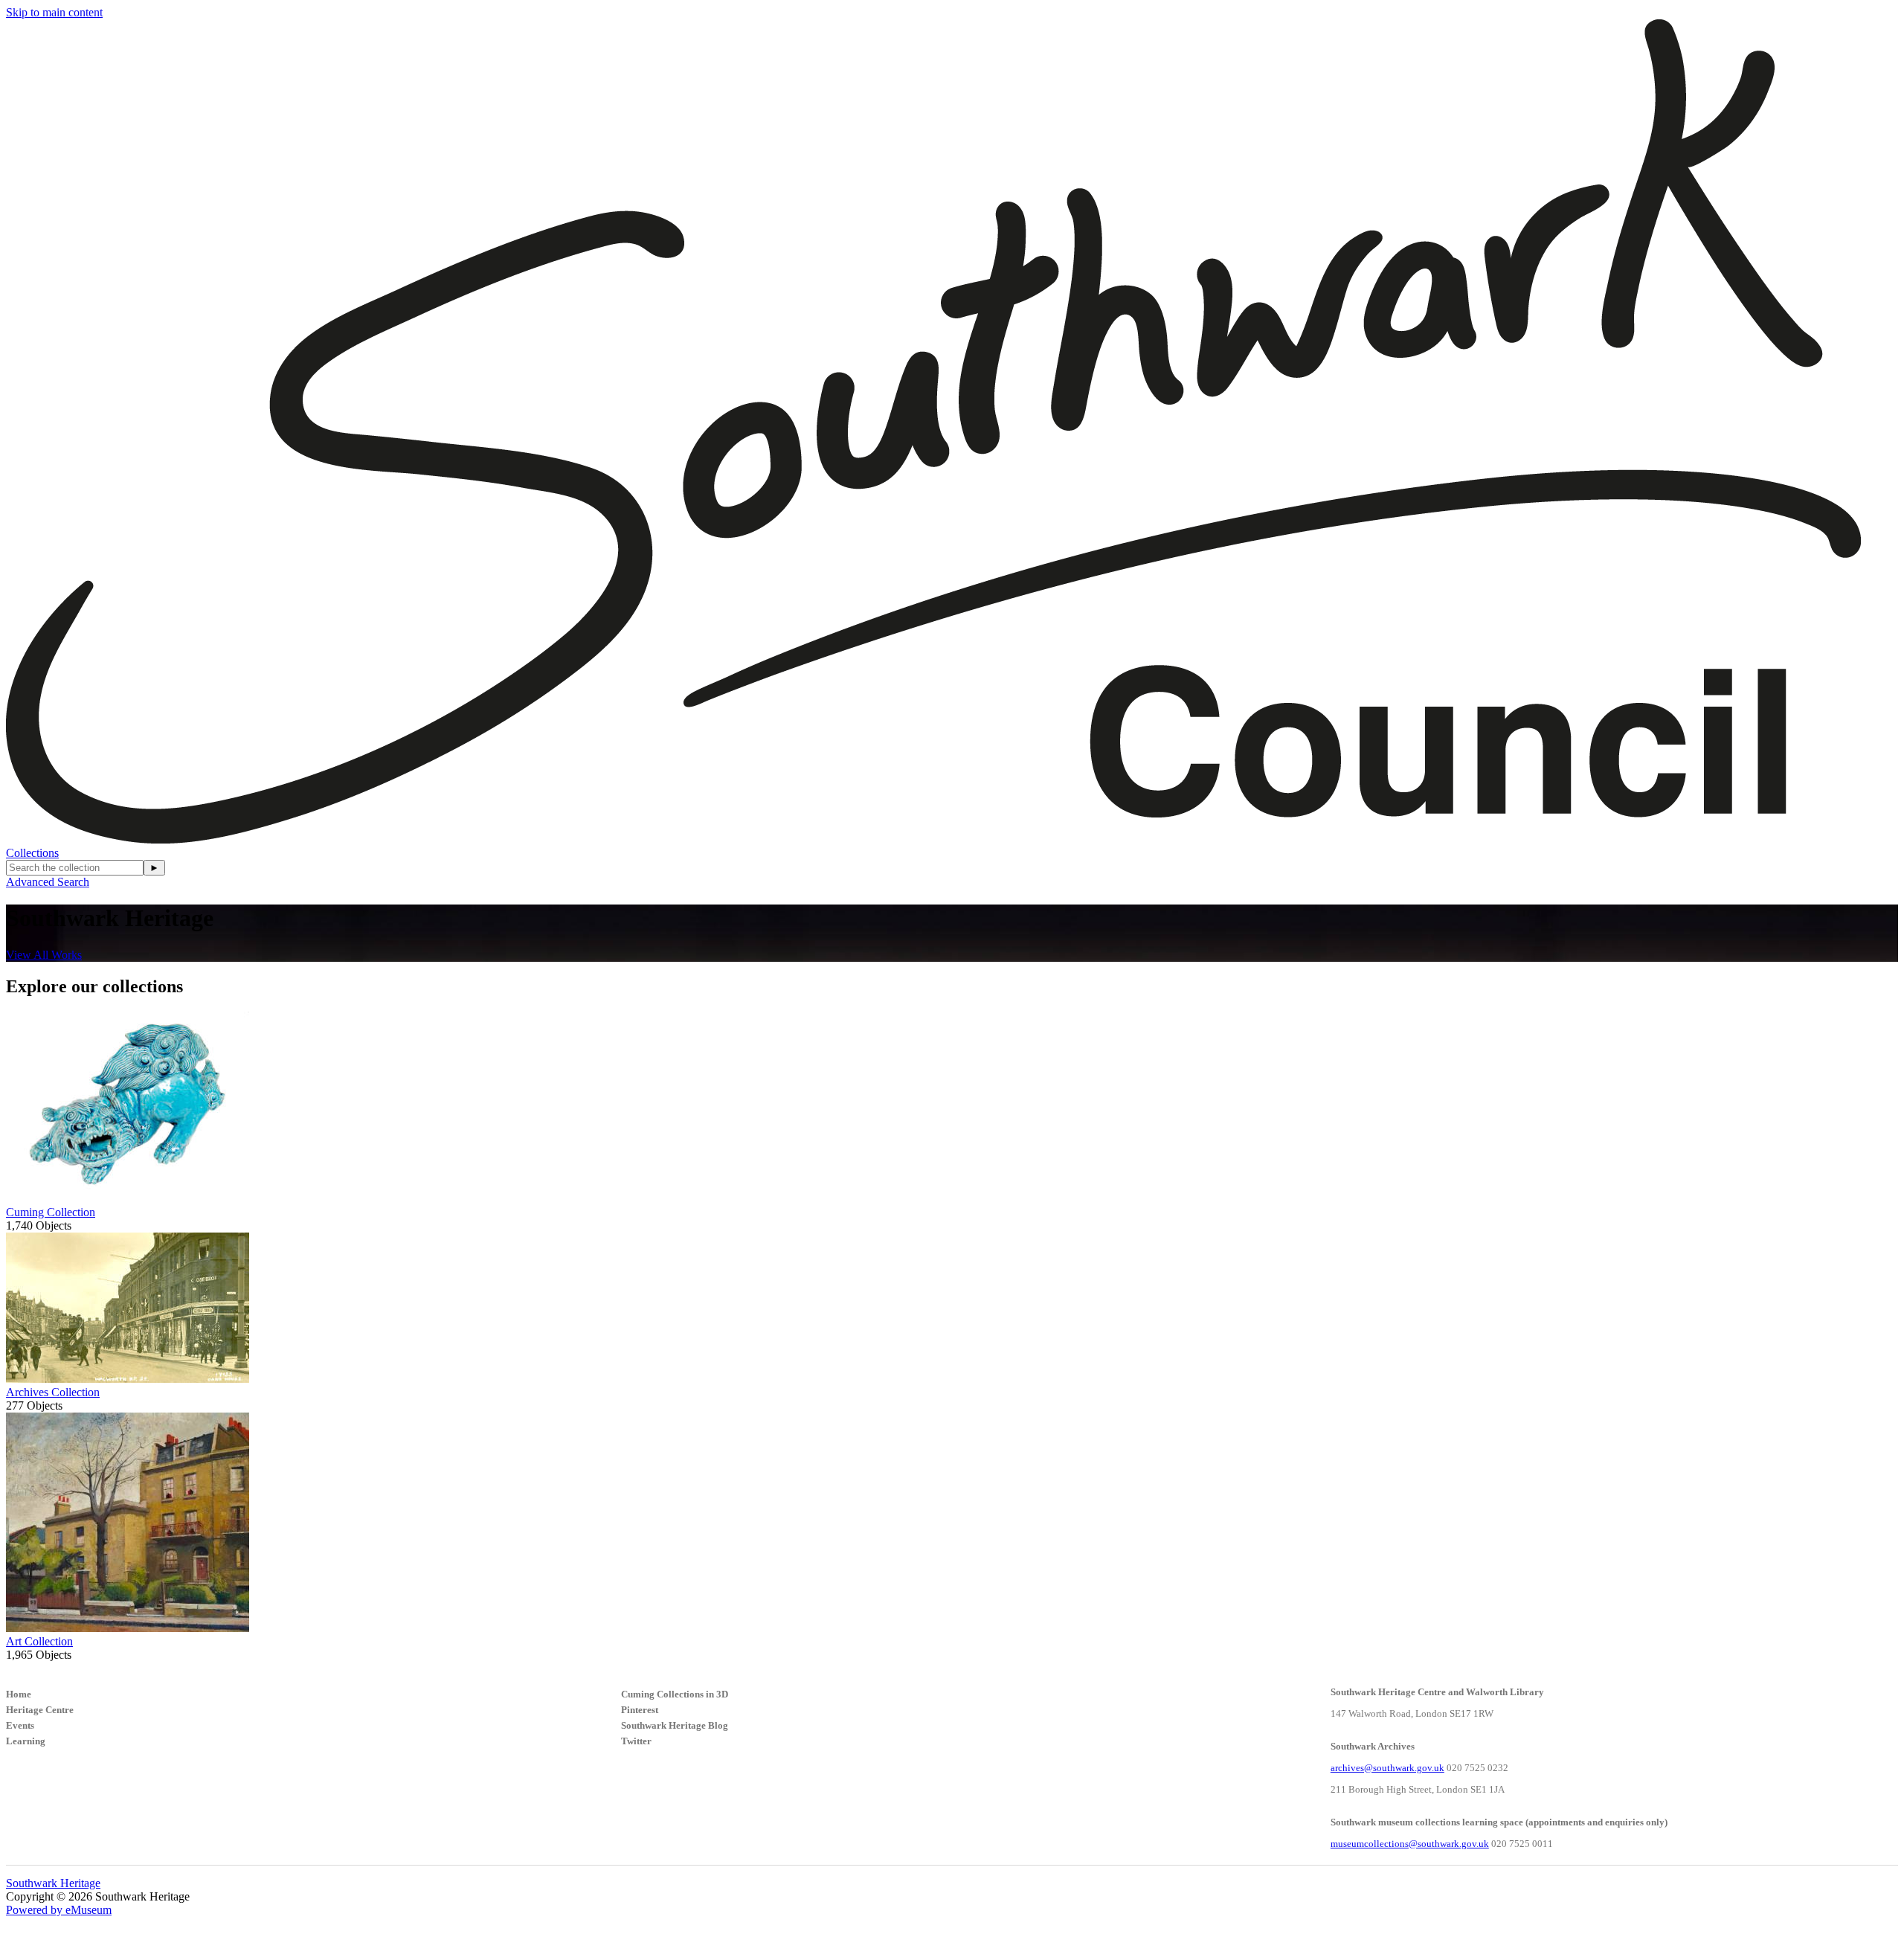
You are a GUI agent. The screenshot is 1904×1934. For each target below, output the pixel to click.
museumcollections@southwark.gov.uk (1410, 1844)
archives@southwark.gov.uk (1387, 1768)
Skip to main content (54, 12)
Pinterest (640, 1710)
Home (19, 1694)
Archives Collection (53, 1392)
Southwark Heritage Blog (675, 1725)
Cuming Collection (51, 1212)
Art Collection (39, 1641)
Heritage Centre (40, 1710)
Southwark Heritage (53, 1883)
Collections (32, 853)
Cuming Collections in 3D (675, 1694)
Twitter (636, 1741)
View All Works (44, 955)
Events (20, 1725)
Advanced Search (48, 882)
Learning (26, 1741)
